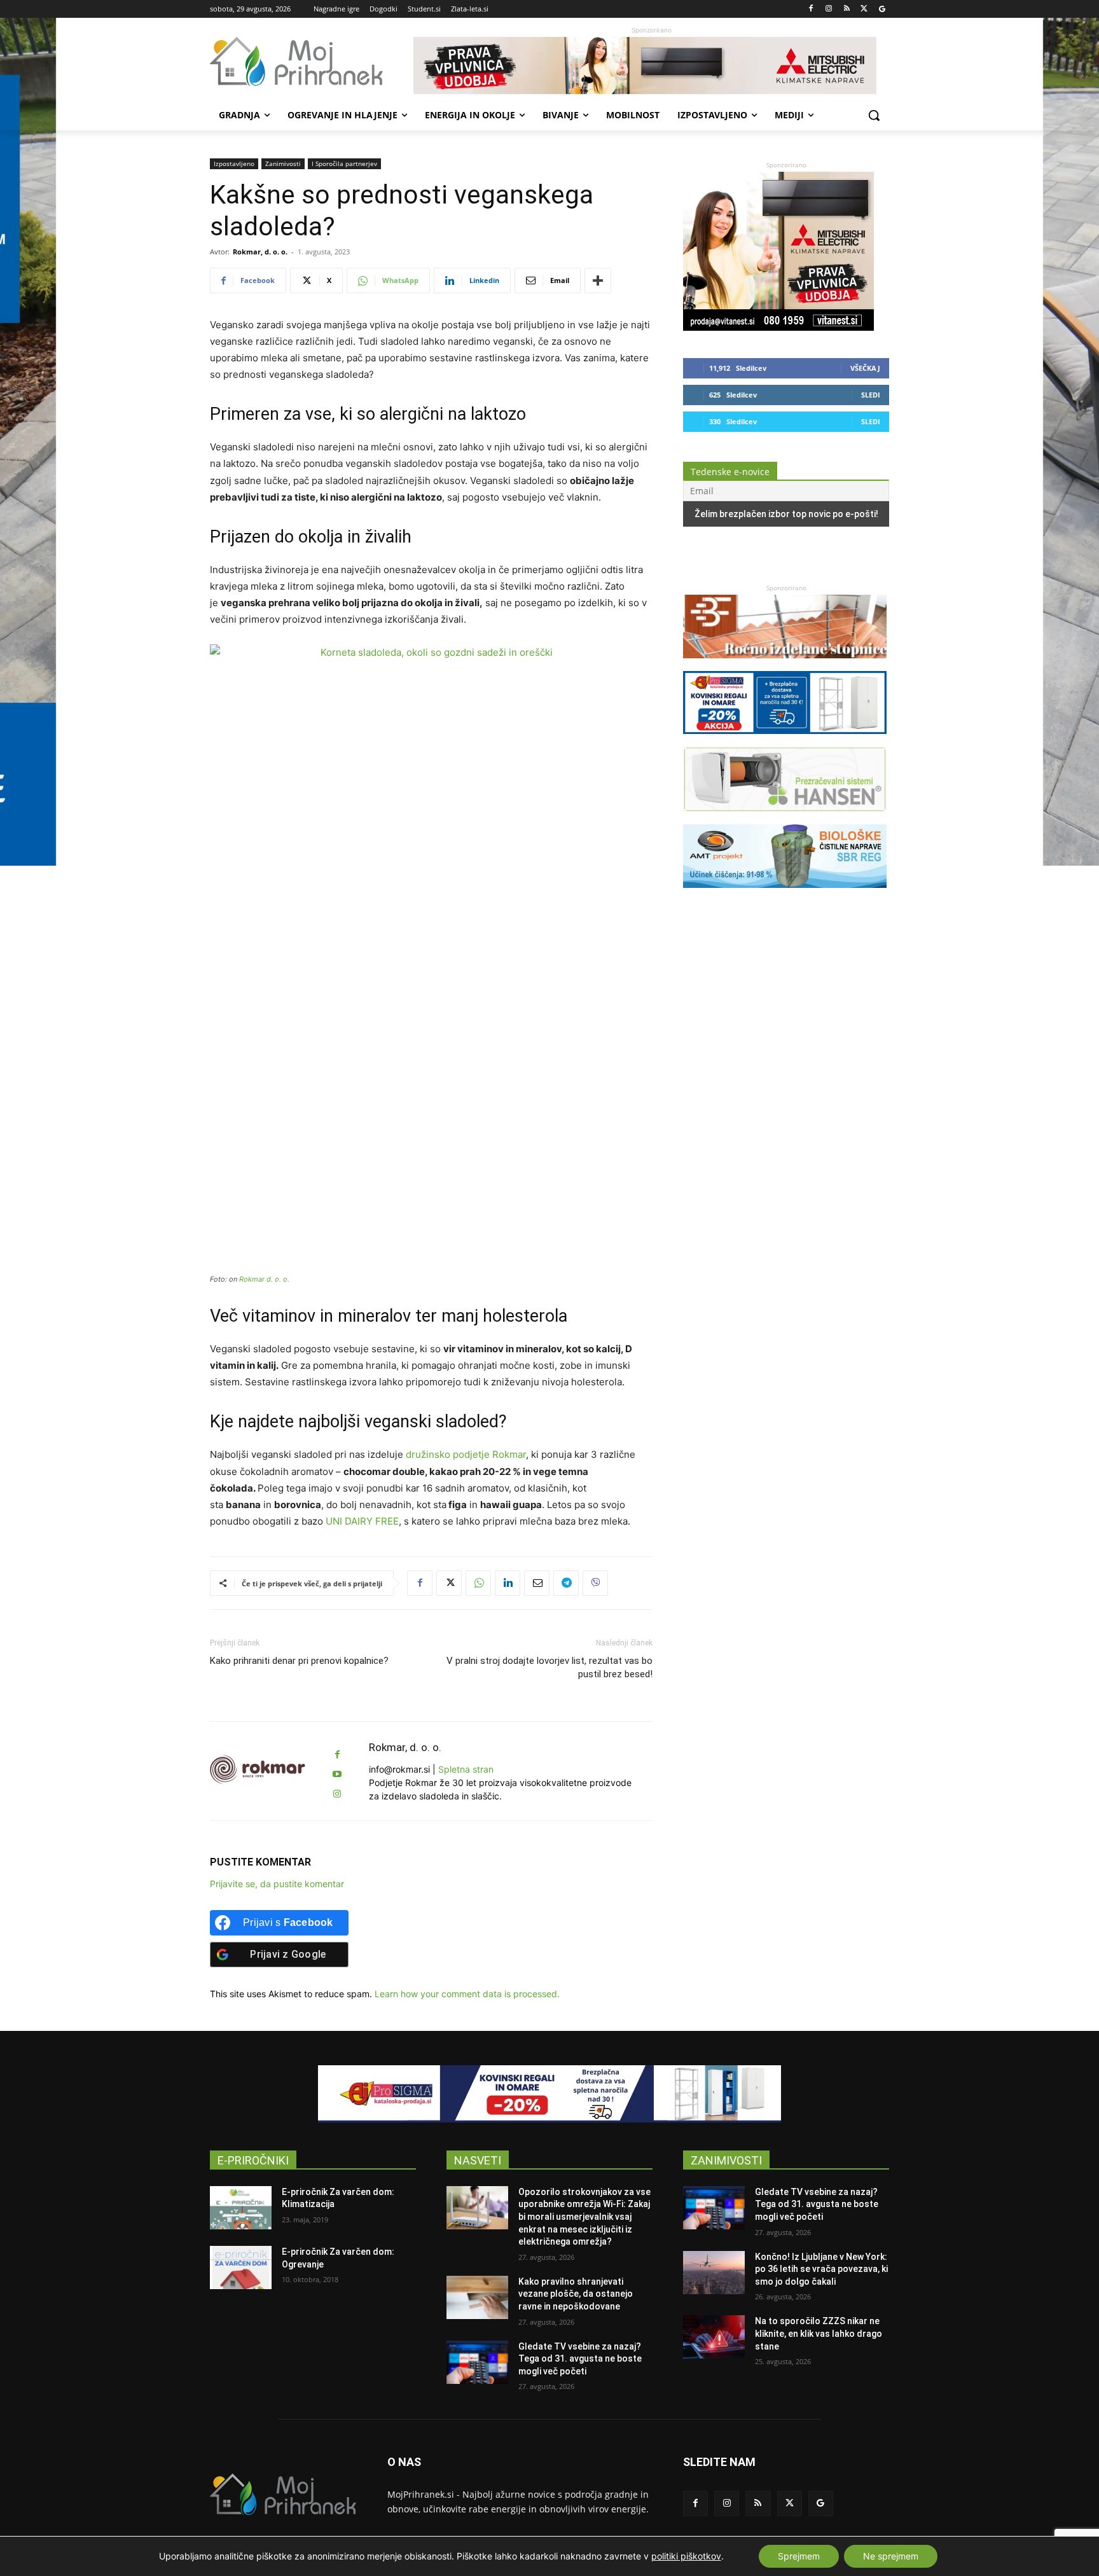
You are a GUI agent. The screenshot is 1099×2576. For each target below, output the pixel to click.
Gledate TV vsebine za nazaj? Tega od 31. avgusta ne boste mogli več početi (580, 2359)
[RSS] (847, 9)
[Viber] (595, 1583)
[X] (864, 9)
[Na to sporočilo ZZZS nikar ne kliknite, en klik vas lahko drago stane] (714, 2337)
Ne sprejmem (891, 2556)
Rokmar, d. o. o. (260, 252)
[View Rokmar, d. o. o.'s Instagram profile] (337, 1794)
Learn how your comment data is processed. (467, 1994)
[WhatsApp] (478, 1583)
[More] (598, 280)
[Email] (537, 1583)
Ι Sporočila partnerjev (344, 163)
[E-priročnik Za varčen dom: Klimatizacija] (241, 2208)
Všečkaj (865, 368)
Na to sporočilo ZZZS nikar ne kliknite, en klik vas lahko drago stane (819, 2333)
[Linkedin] (508, 1583)
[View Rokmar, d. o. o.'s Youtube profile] (337, 1774)
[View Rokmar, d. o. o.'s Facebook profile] (337, 1755)
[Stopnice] (785, 664)
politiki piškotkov (686, 2556)
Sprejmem (799, 2556)
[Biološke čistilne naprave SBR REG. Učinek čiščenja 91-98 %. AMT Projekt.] (785, 894)
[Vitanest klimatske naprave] (651, 66)
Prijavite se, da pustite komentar (277, 1884)
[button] (874, 115)
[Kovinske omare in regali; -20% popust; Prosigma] (785, 740)
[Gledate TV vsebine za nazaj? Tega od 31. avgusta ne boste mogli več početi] (477, 2362)
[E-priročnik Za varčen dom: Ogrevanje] (241, 2268)
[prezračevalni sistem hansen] (785, 818)
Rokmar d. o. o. (264, 1279)
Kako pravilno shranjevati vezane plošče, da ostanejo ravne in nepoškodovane (576, 2294)
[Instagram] (829, 9)
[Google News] (882, 9)
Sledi (871, 395)
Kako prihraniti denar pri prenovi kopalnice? (299, 1661)
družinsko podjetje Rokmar (466, 1454)
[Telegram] (566, 1583)
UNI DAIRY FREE (362, 1521)
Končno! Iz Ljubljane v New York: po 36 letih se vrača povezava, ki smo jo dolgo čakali (821, 2269)
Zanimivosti (283, 163)
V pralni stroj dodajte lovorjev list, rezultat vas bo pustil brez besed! (549, 1667)
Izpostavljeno (234, 163)
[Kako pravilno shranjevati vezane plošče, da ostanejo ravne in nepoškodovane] (477, 2297)
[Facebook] (811, 9)
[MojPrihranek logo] (312, 62)
